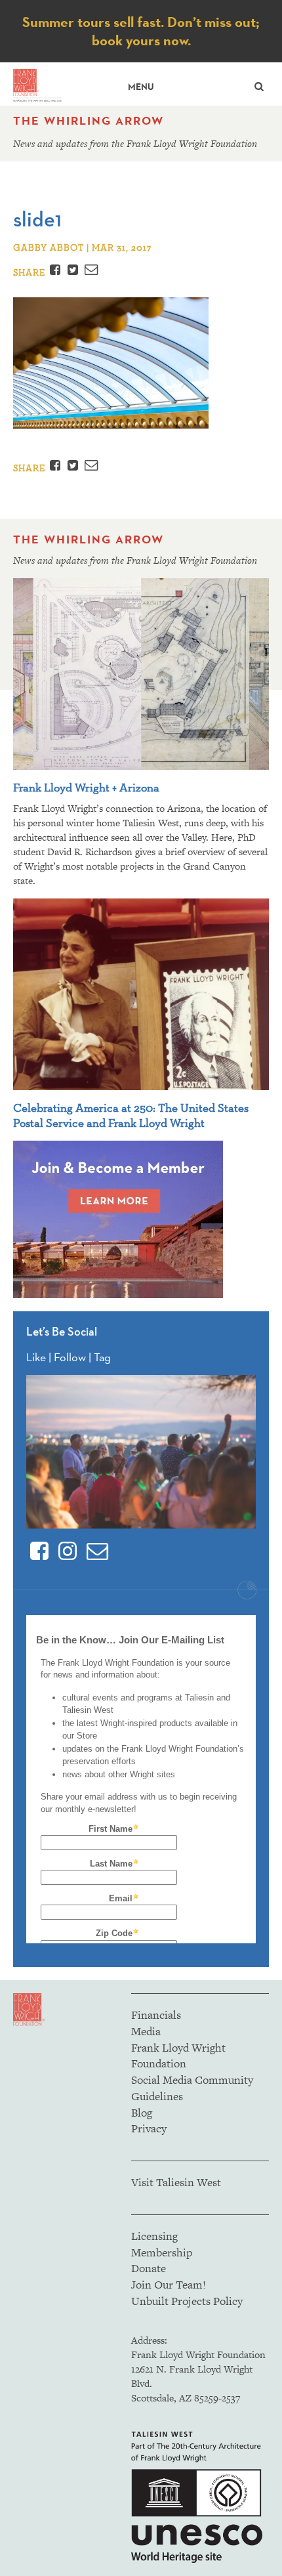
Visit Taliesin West (176, 2182)
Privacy (149, 2128)
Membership (162, 2252)
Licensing (154, 2236)
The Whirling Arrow (89, 121)
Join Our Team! (169, 2285)
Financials (156, 2015)
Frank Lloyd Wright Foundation (178, 2056)
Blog (142, 2113)
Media (146, 2031)
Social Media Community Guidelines (192, 2088)
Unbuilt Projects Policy (187, 2301)
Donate (149, 2268)
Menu (141, 87)
